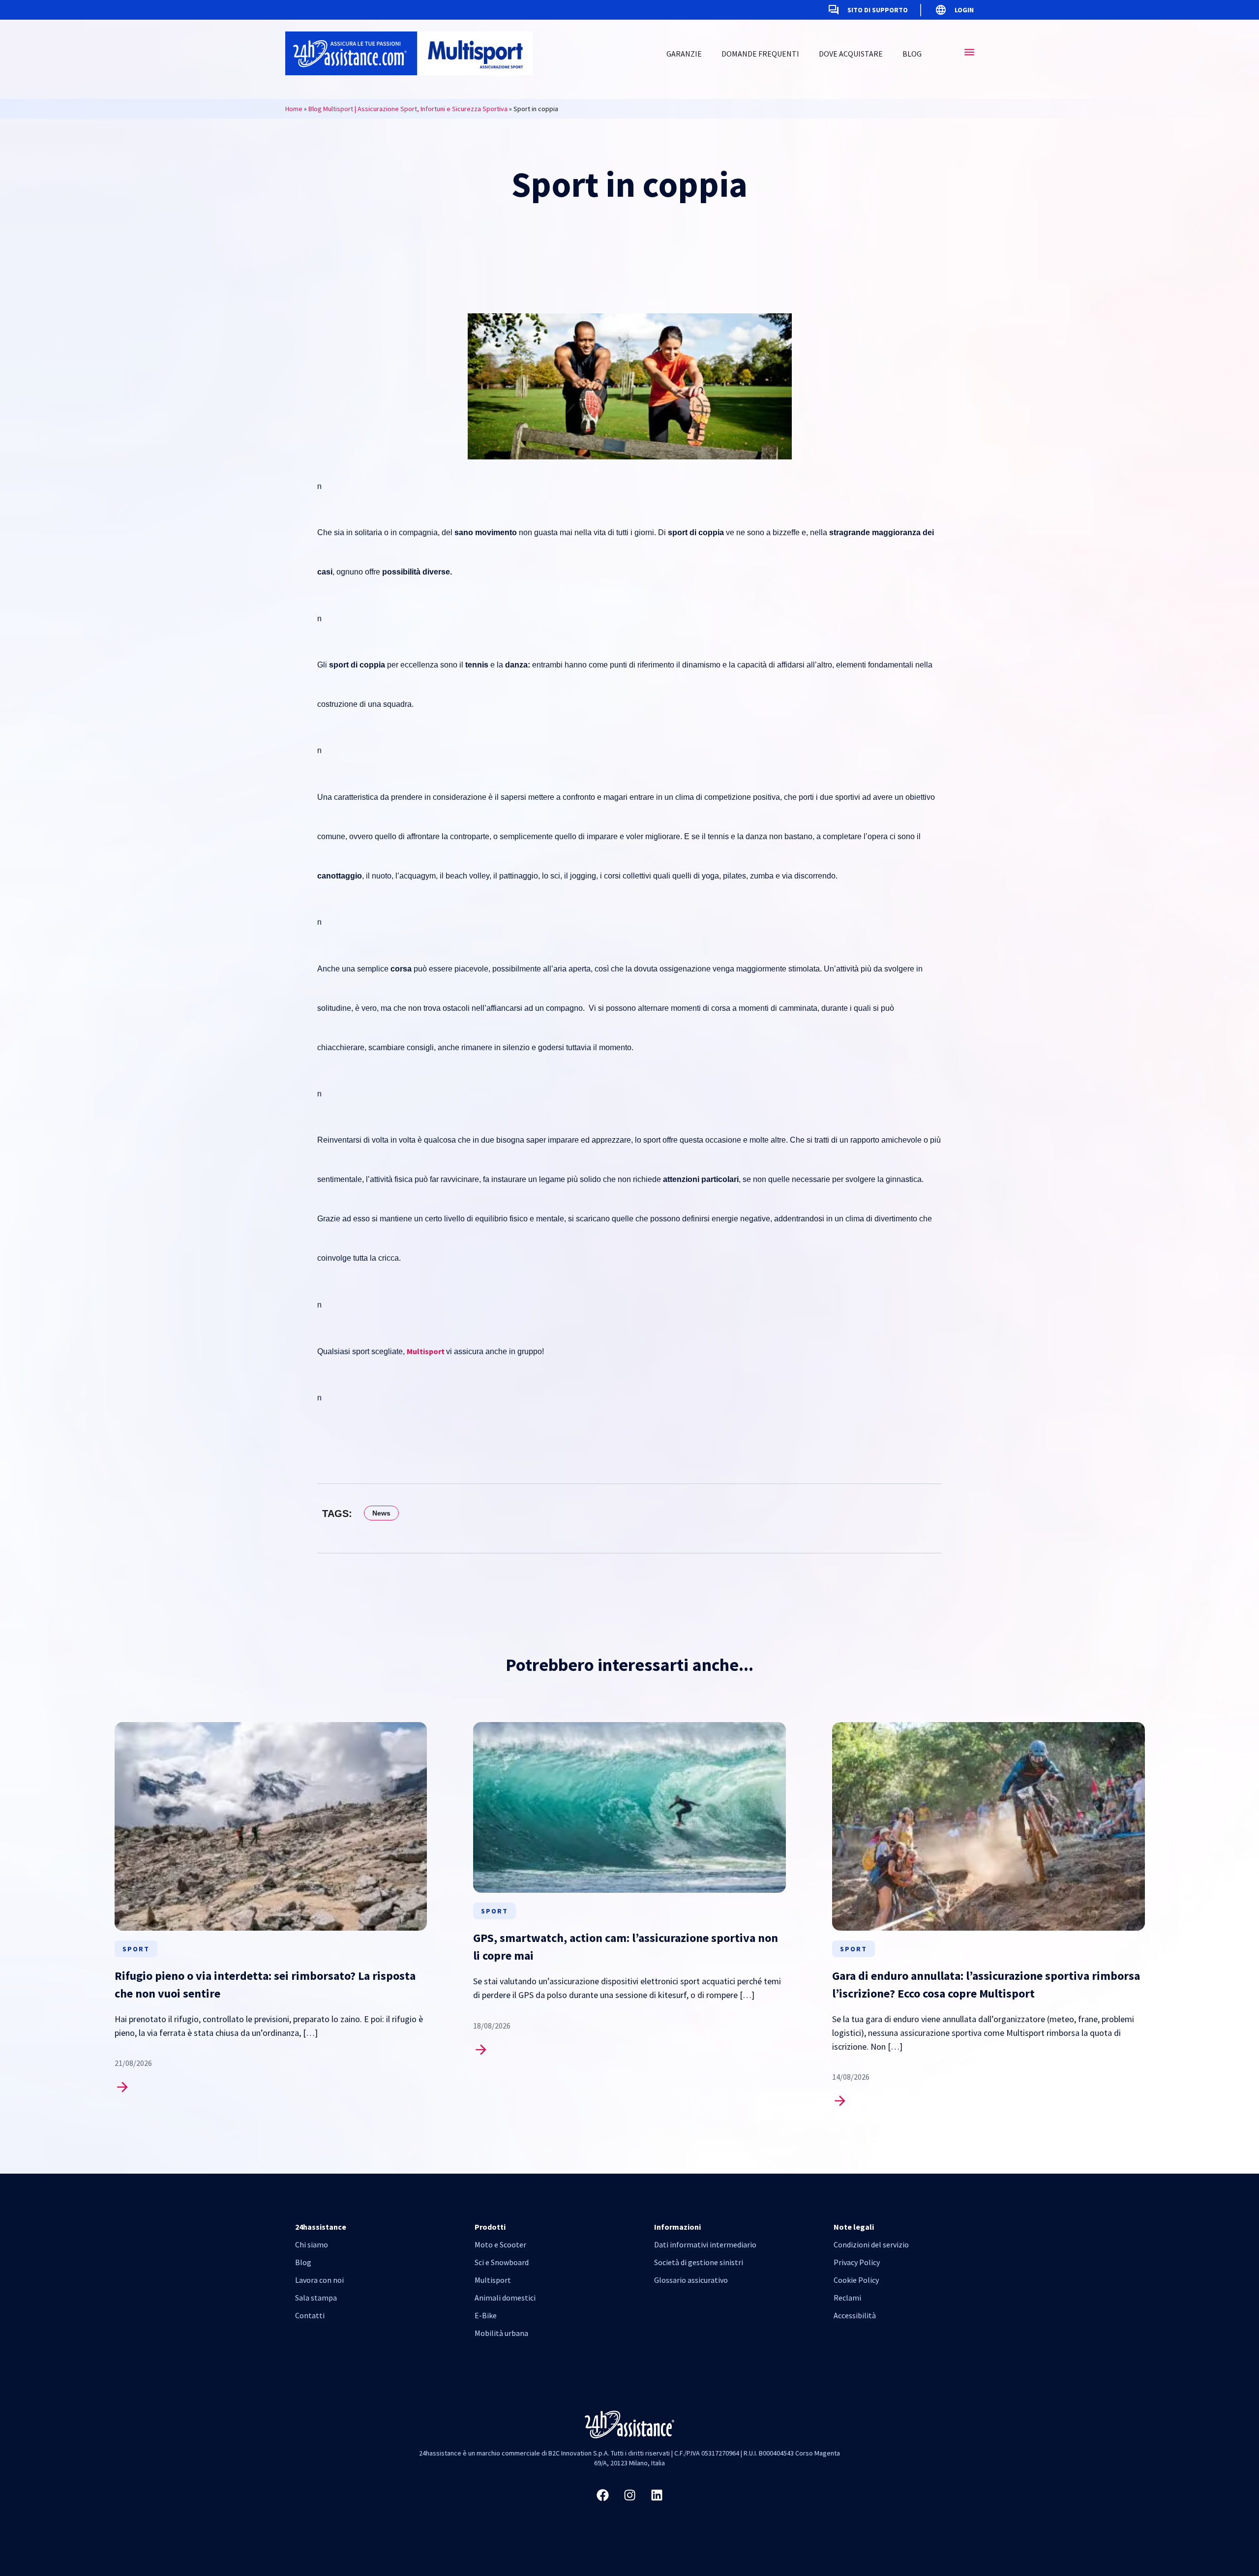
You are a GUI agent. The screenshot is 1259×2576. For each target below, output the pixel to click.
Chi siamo (312, 2244)
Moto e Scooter (500, 2244)
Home (294, 109)
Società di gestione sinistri (699, 2262)
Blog (912, 54)
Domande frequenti (760, 54)
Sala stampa (316, 2298)
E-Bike (486, 2315)
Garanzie (684, 54)
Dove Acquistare (851, 54)
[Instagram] (629, 2495)
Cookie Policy (856, 2280)
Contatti (310, 2315)
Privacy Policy (857, 2262)
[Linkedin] (657, 2495)
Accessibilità (855, 2315)
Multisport (493, 2280)
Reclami (847, 2298)
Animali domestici (505, 2298)
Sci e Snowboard (502, 2262)
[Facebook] (602, 2495)
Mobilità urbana (501, 2333)
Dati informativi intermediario (705, 2244)
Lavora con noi (319, 2280)
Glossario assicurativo (691, 2280)
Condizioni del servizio (871, 2244)
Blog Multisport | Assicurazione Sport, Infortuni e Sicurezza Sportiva (408, 109)
